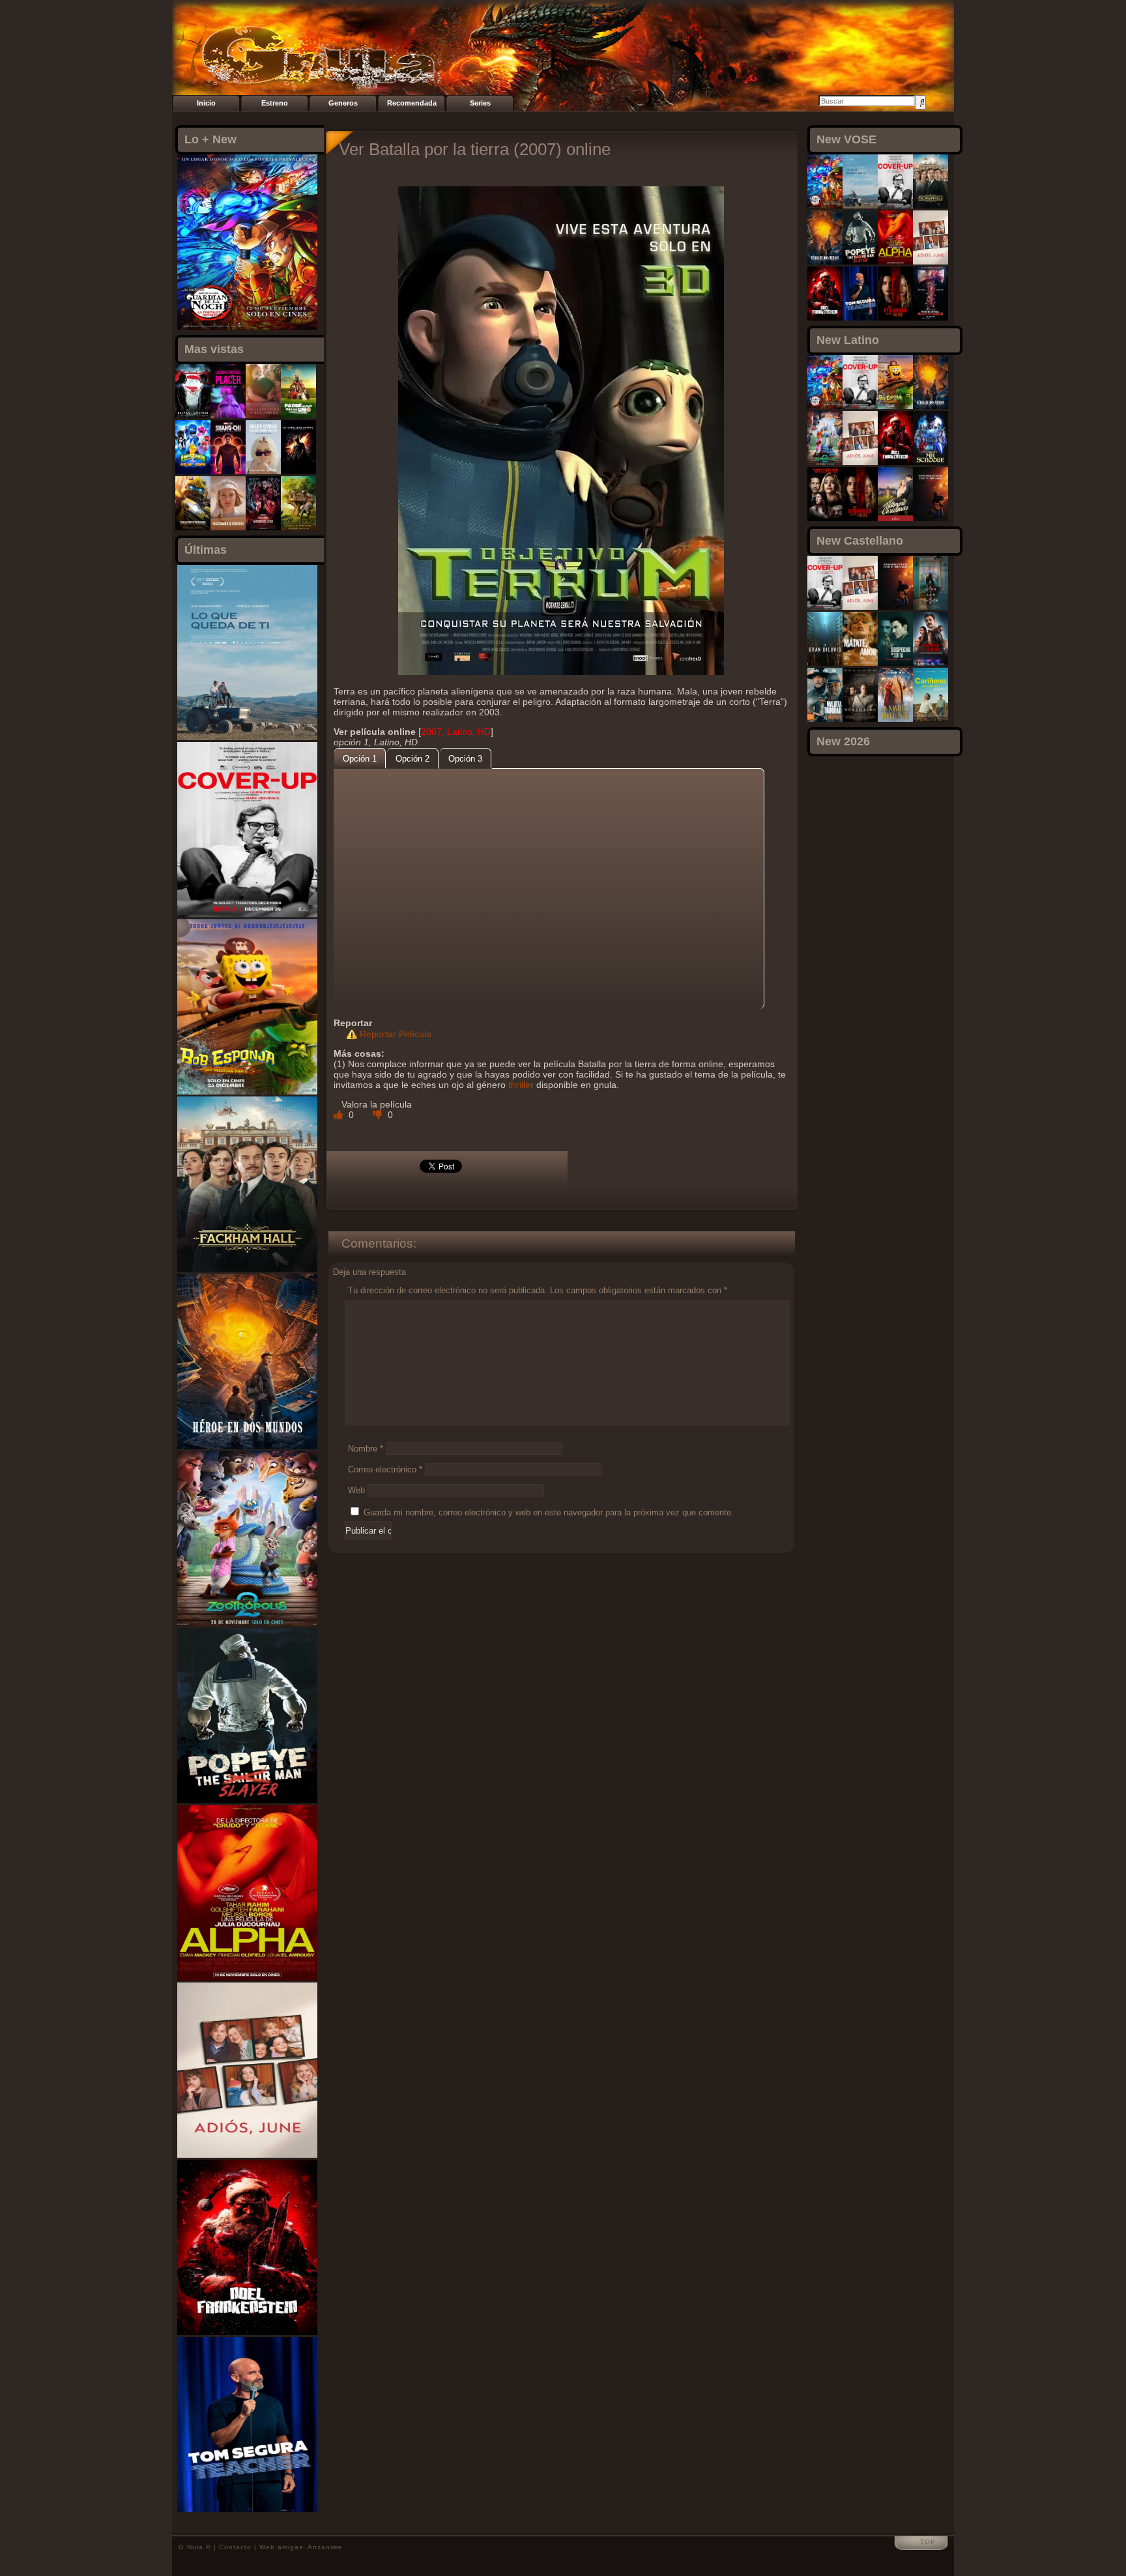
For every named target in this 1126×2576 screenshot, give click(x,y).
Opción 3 (465, 759)
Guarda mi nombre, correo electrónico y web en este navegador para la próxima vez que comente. (549, 1512)
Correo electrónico (385, 1469)
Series (480, 103)
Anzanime (325, 2547)
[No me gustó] (379, 1115)
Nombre (366, 1449)
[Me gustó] (339, 1115)
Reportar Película (396, 1034)
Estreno (275, 103)
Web (356, 1490)
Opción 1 (360, 759)
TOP (928, 2542)
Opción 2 (412, 759)
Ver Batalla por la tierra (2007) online (475, 149)
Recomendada (412, 103)
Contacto (235, 2547)
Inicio (206, 103)
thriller (521, 1085)
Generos (343, 103)
